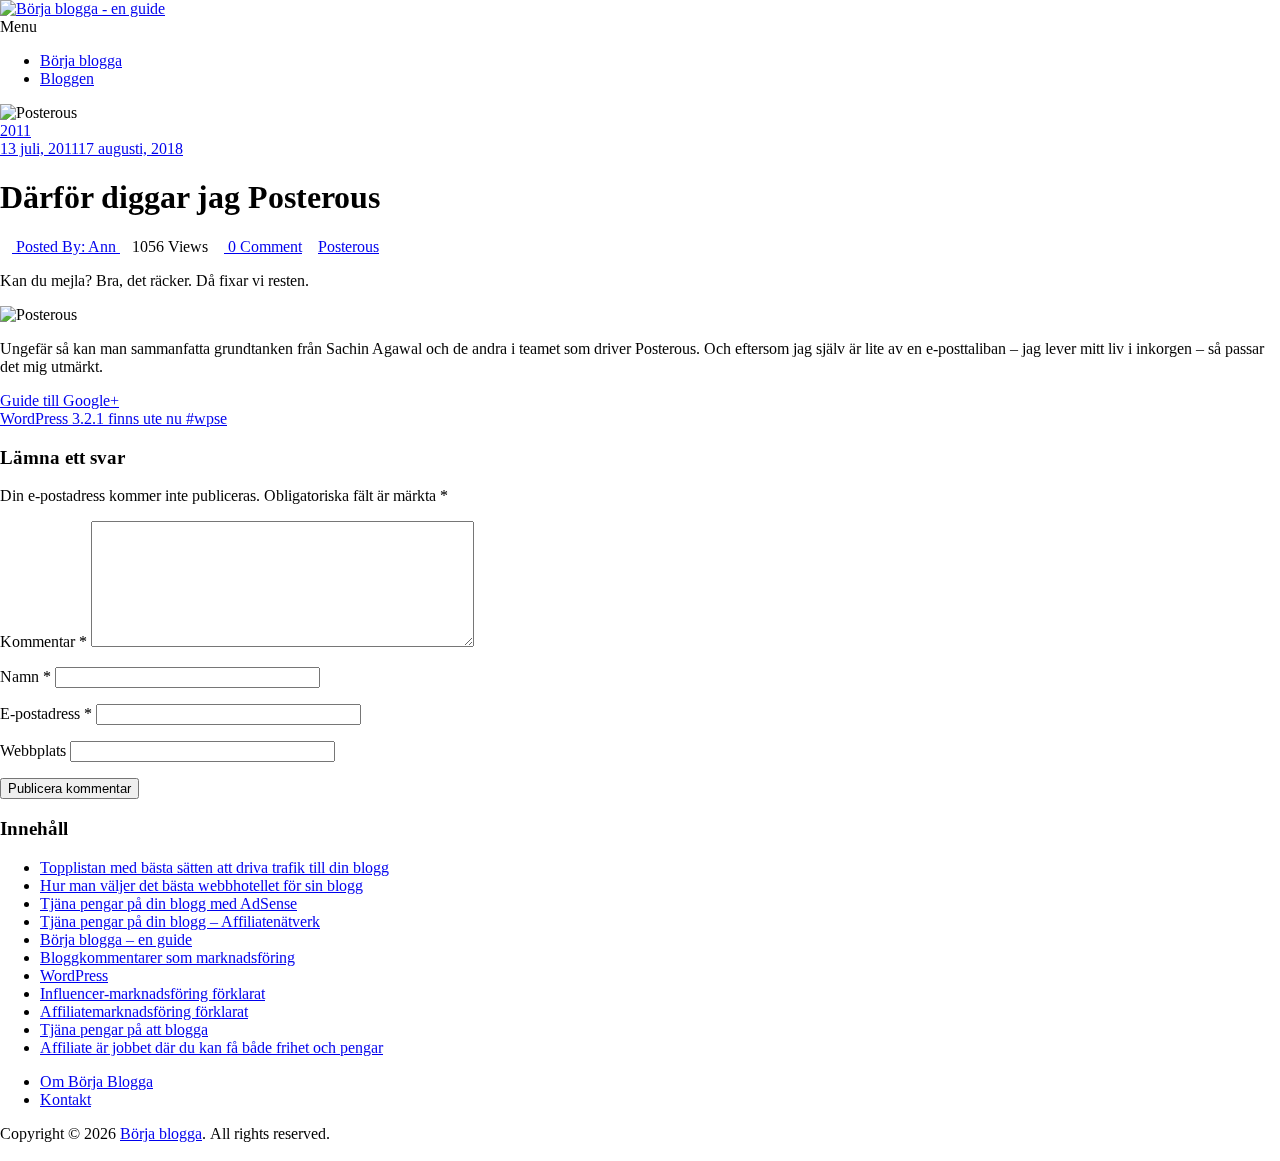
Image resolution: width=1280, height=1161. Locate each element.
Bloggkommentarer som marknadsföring (167, 957)
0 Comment (263, 246)
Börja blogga (81, 60)
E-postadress (46, 713)
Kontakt (65, 1099)
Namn (25, 676)
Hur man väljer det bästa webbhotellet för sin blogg (201, 885)
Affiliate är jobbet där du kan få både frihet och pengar (211, 1047)
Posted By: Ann (66, 246)
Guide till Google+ (59, 400)
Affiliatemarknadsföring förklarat (144, 1011)
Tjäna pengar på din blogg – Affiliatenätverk (180, 921)
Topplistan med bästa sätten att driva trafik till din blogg (214, 867)
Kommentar (43, 641)
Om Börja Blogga (96, 1081)
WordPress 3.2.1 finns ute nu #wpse (113, 418)
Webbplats (33, 750)
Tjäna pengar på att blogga (124, 1029)
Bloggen (67, 78)
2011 (15, 130)
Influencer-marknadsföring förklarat (152, 993)
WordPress (74, 975)
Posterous (348, 246)
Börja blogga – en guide (116, 939)
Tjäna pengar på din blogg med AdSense (168, 903)
